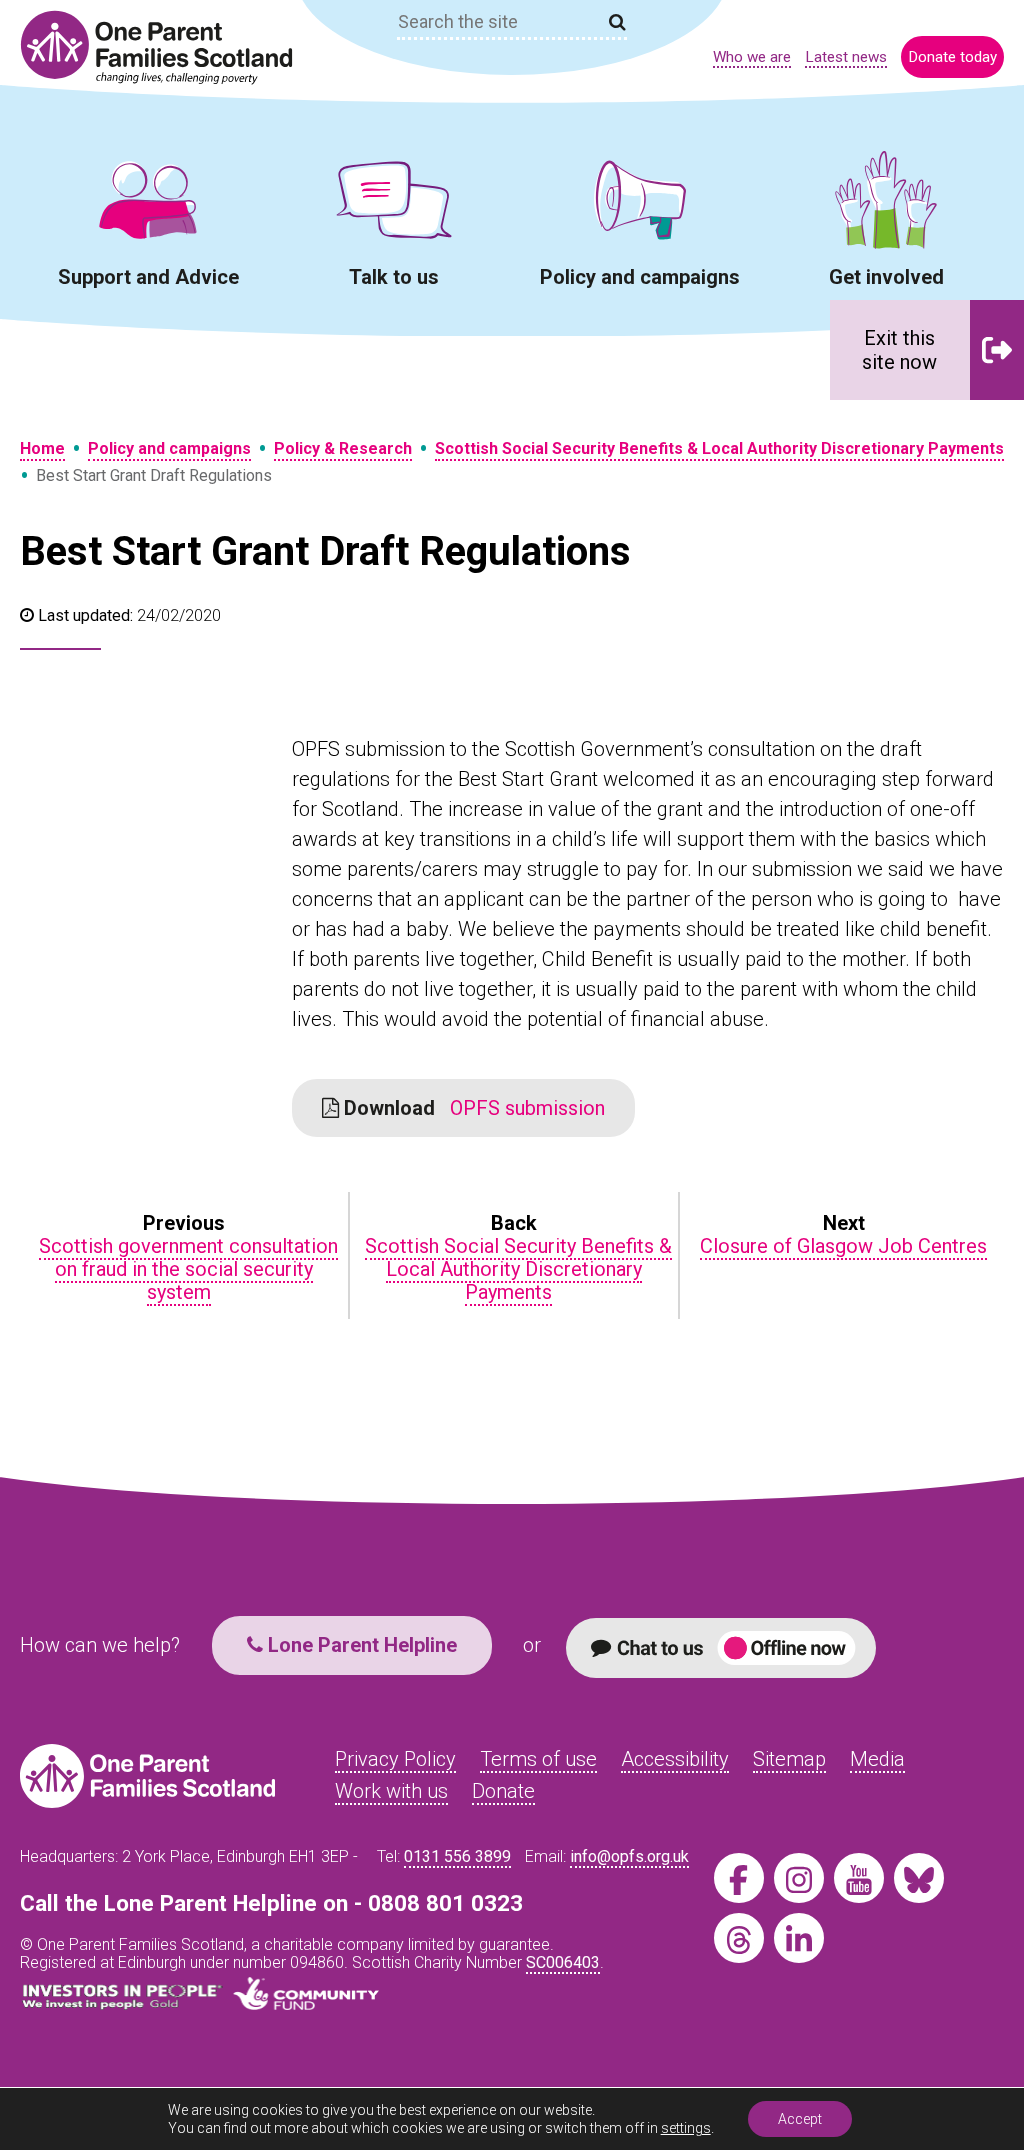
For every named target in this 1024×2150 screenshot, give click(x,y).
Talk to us (394, 277)
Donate (503, 1791)
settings (686, 2128)
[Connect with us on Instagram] (799, 1878)
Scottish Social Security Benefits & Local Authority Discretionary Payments (719, 448)
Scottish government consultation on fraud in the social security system (188, 1269)
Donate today (952, 57)
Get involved (886, 277)
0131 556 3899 (457, 1856)
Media (877, 1759)
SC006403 (563, 1962)
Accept (800, 2119)
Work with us (391, 1791)
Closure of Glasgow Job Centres (843, 1246)
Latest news (846, 57)
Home (42, 448)
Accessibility (675, 1759)
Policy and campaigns (640, 277)
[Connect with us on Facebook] (739, 1878)
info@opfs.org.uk (629, 1856)
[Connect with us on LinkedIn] (799, 1938)
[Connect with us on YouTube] (859, 1878)
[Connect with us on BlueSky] (919, 1878)
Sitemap (789, 1759)
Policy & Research (343, 448)
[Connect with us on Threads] (739, 1938)
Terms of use (538, 1759)
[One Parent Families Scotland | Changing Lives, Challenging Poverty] (168, 47)
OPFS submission (472, 1108)
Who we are (752, 57)
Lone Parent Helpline (360, 1645)
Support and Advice (148, 277)
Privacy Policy (395, 1759)
